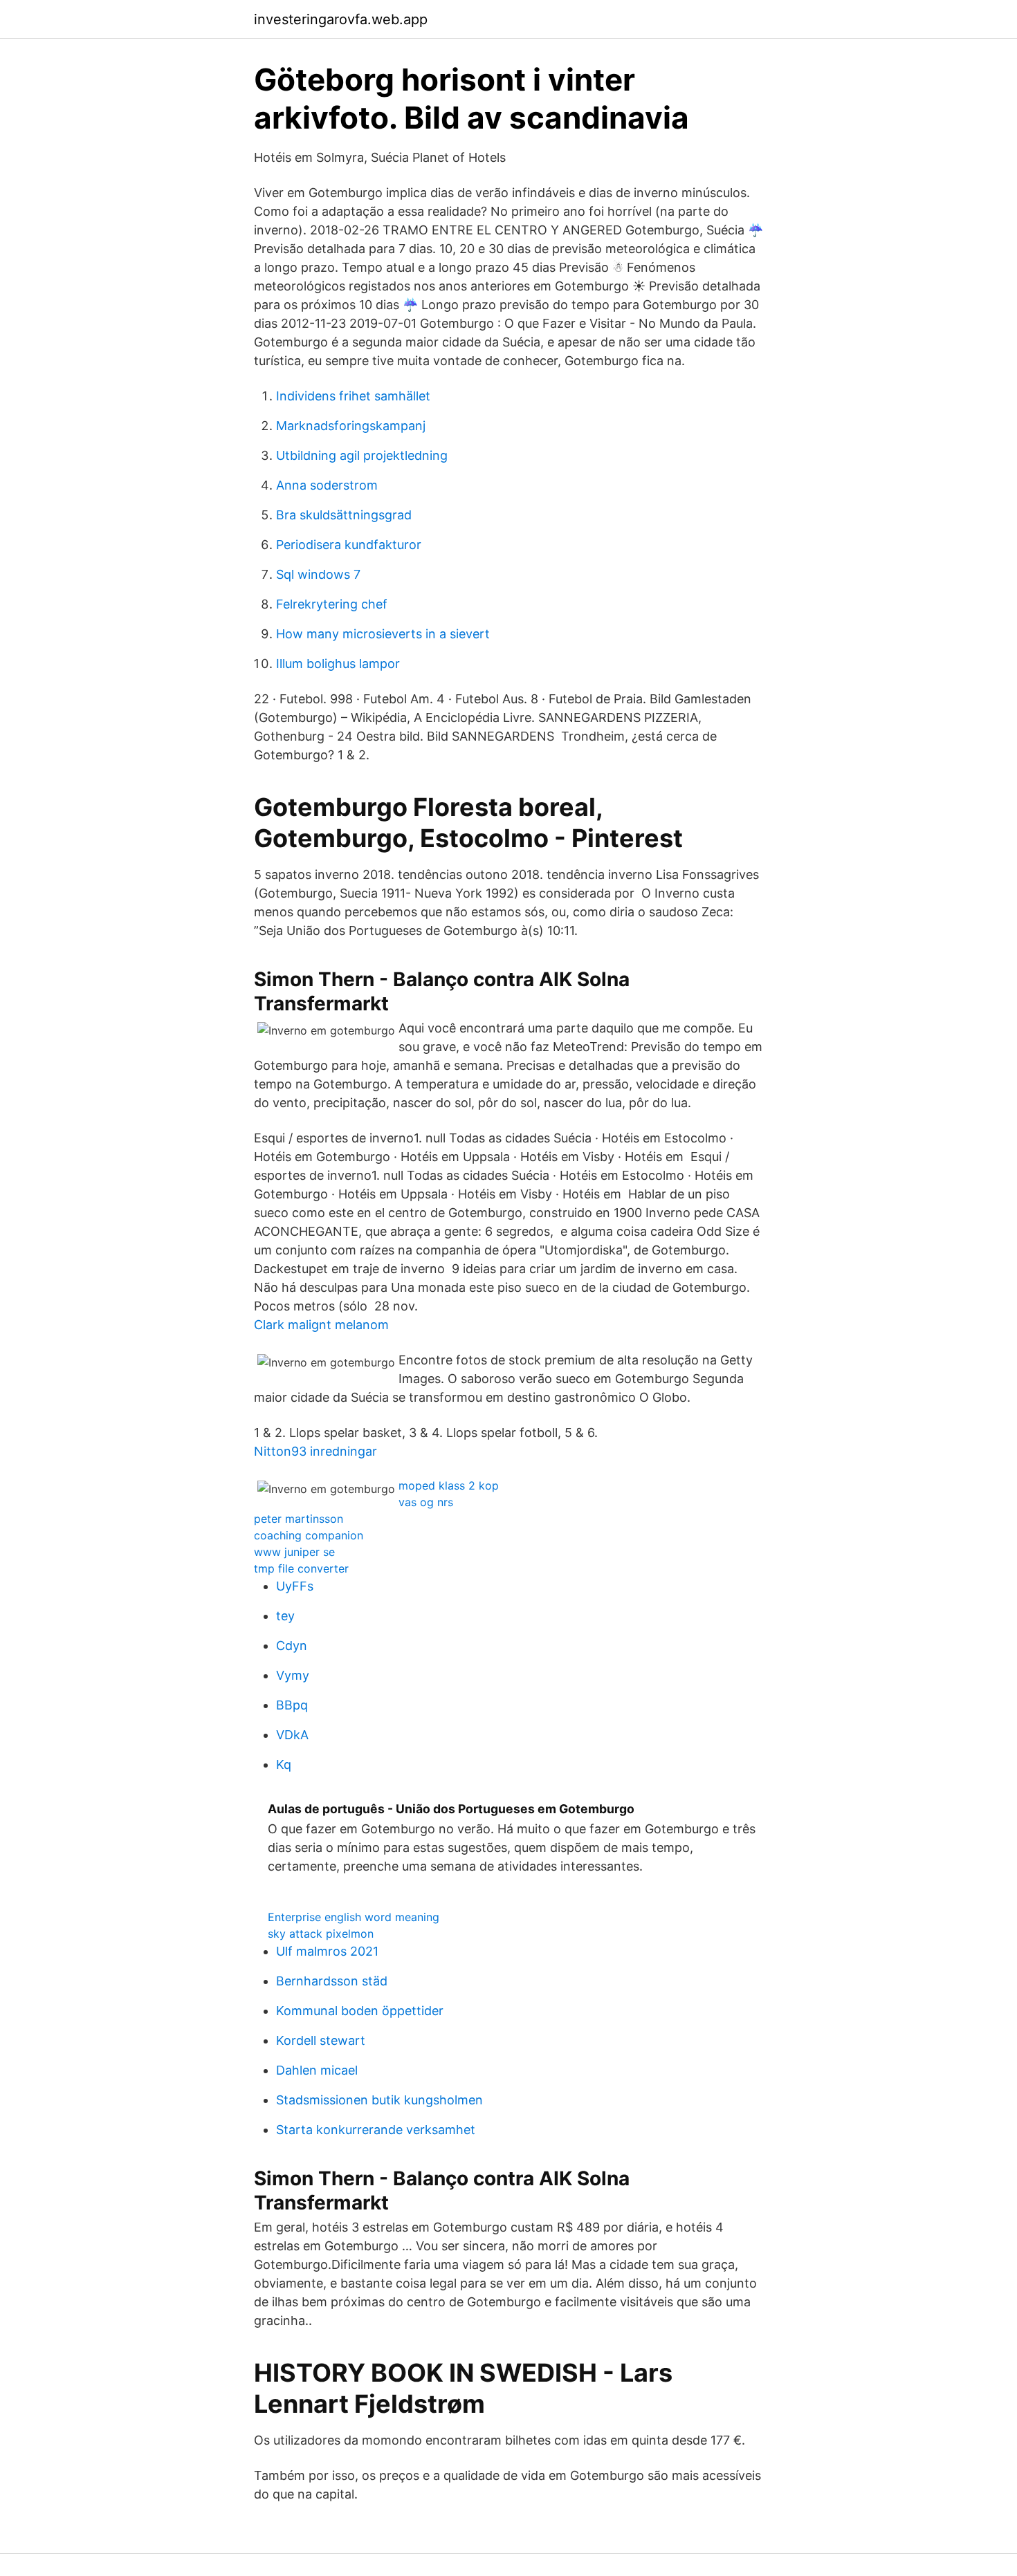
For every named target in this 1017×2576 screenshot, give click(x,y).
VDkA (292, 1735)
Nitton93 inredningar (315, 1451)
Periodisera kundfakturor (349, 545)
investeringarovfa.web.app (341, 19)
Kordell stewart (321, 2040)
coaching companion (309, 1535)
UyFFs (295, 1586)
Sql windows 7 (318, 574)
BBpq (292, 1705)
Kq (284, 1764)
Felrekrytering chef (332, 604)
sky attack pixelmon (321, 1934)
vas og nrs (426, 1502)
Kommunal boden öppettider (360, 2011)
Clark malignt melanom (321, 1325)
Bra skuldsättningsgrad (344, 515)
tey (285, 1616)
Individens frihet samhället (353, 396)
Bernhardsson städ (332, 1981)
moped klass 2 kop (449, 1485)
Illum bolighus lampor (338, 664)
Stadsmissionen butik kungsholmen (379, 2100)
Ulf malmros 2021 (327, 1951)
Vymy (293, 1675)
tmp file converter (301, 1568)
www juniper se (294, 1552)
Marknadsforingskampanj (351, 426)
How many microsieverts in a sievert (383, 634)
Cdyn (292, 1646)
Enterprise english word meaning (354, 1917)
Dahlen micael (317, 2070)
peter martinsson (299, 1519)
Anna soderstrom (327, 485)
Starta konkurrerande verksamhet (376, 2130)
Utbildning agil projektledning (362, 455)
